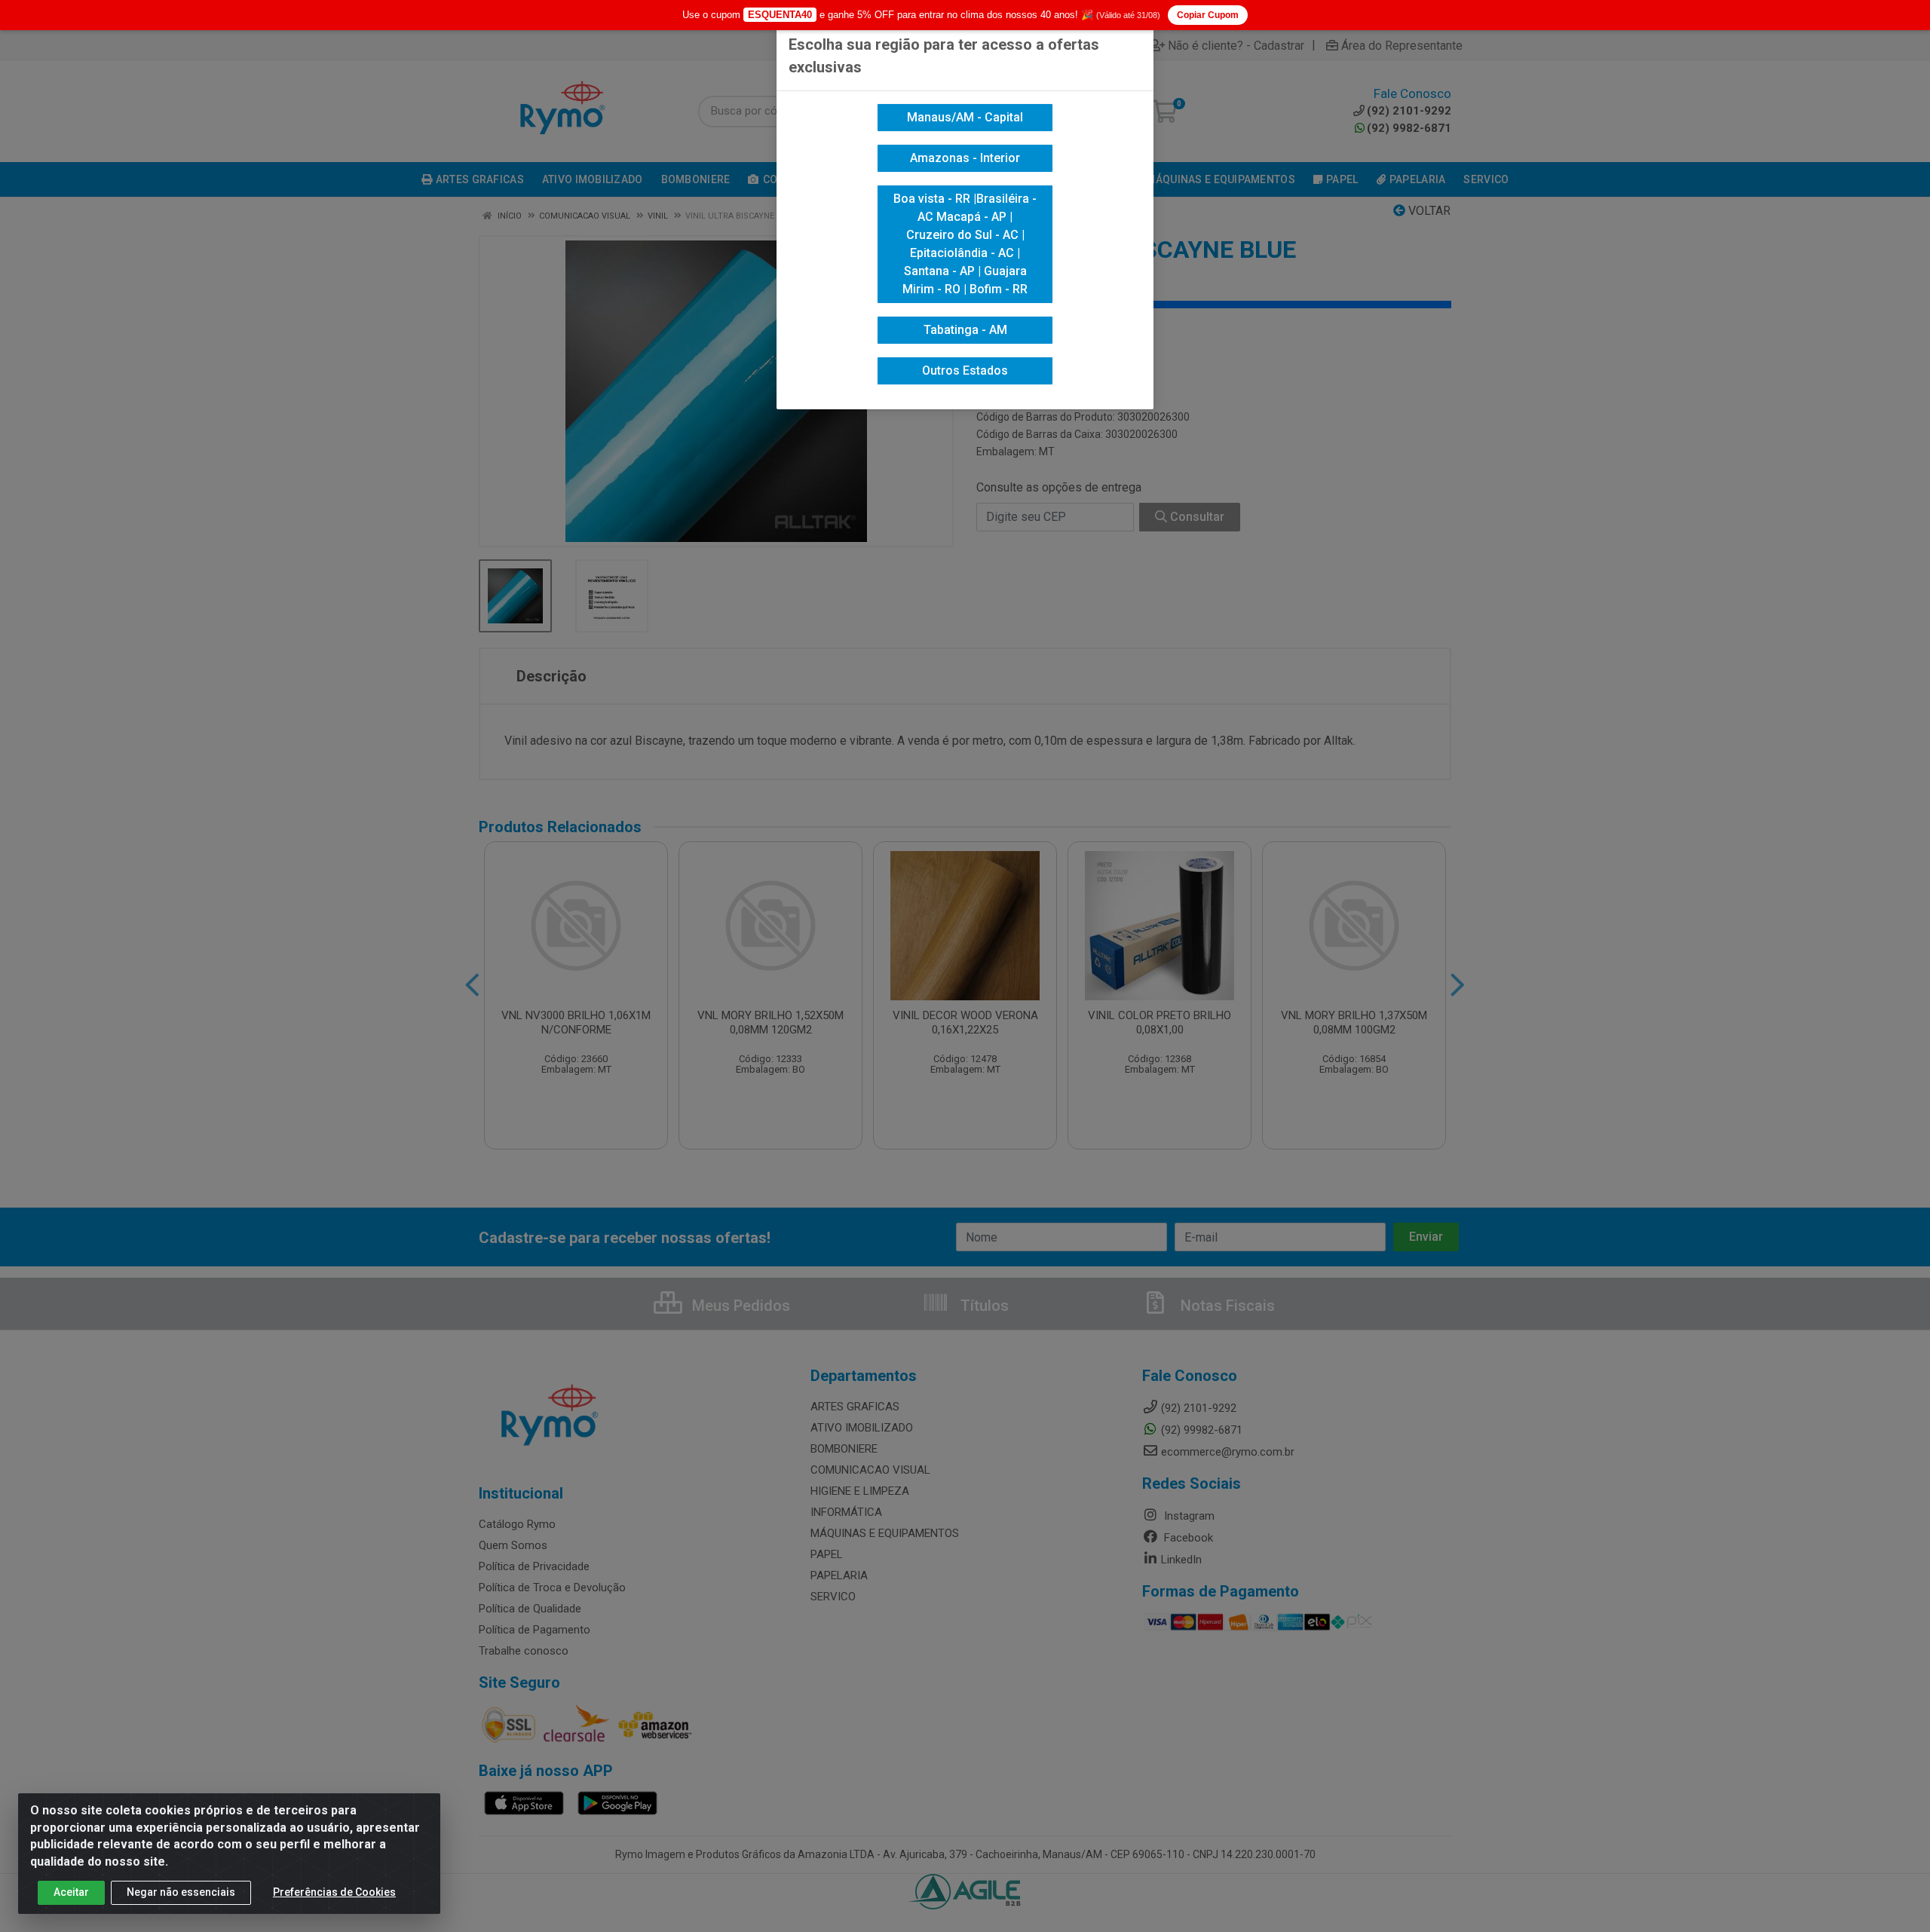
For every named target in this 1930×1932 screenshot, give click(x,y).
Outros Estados (965, 370)
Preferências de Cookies (334, 1892)
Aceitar (71, 1892)
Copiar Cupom (1208, 15)
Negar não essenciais (181, 1892)
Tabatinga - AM (965, 330)
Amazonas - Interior (965, 158)
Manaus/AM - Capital (965, 117)
